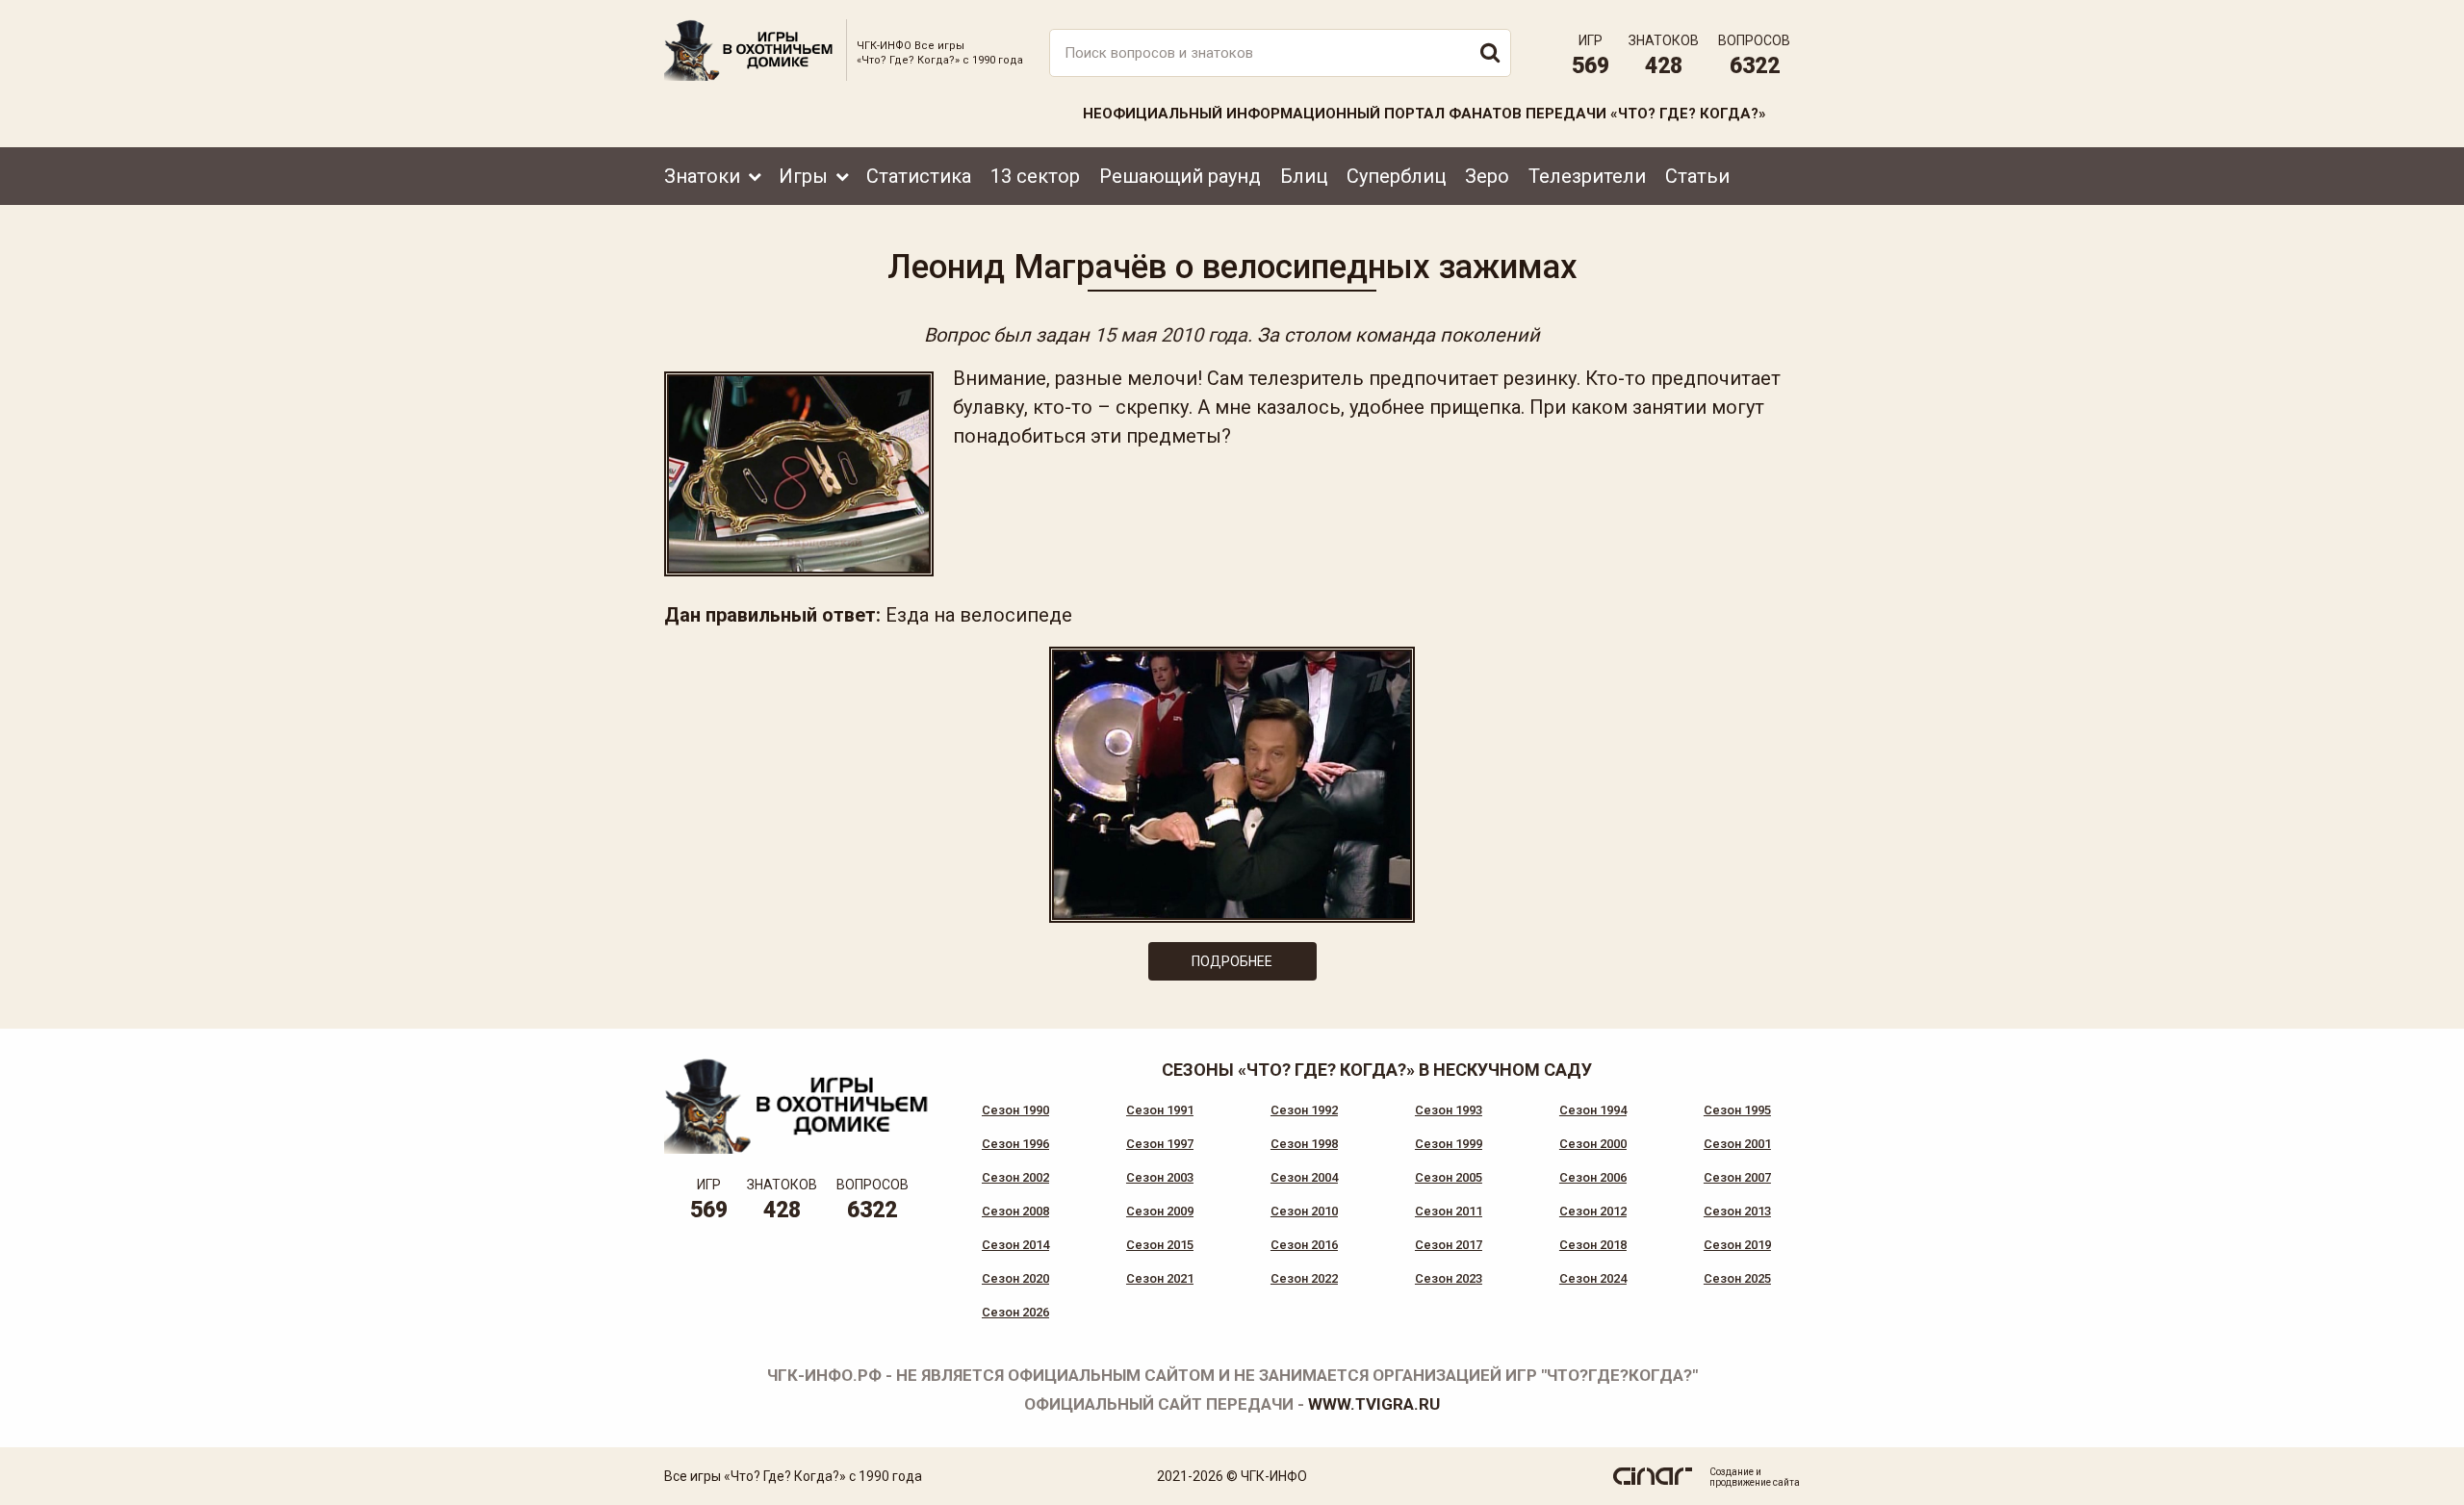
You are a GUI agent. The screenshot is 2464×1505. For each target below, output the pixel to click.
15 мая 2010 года (1171, 335)
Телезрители (1587, 176)
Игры (803, 176)
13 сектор (1035, 176)
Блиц (1304, 176)
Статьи (1697, 176)
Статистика (919, 176)
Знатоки (702, 176)
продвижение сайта (1755, 1482)
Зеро (1487, 176)
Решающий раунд (1180, 176)
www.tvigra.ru (1374, 1404)
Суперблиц (1396, 176)
